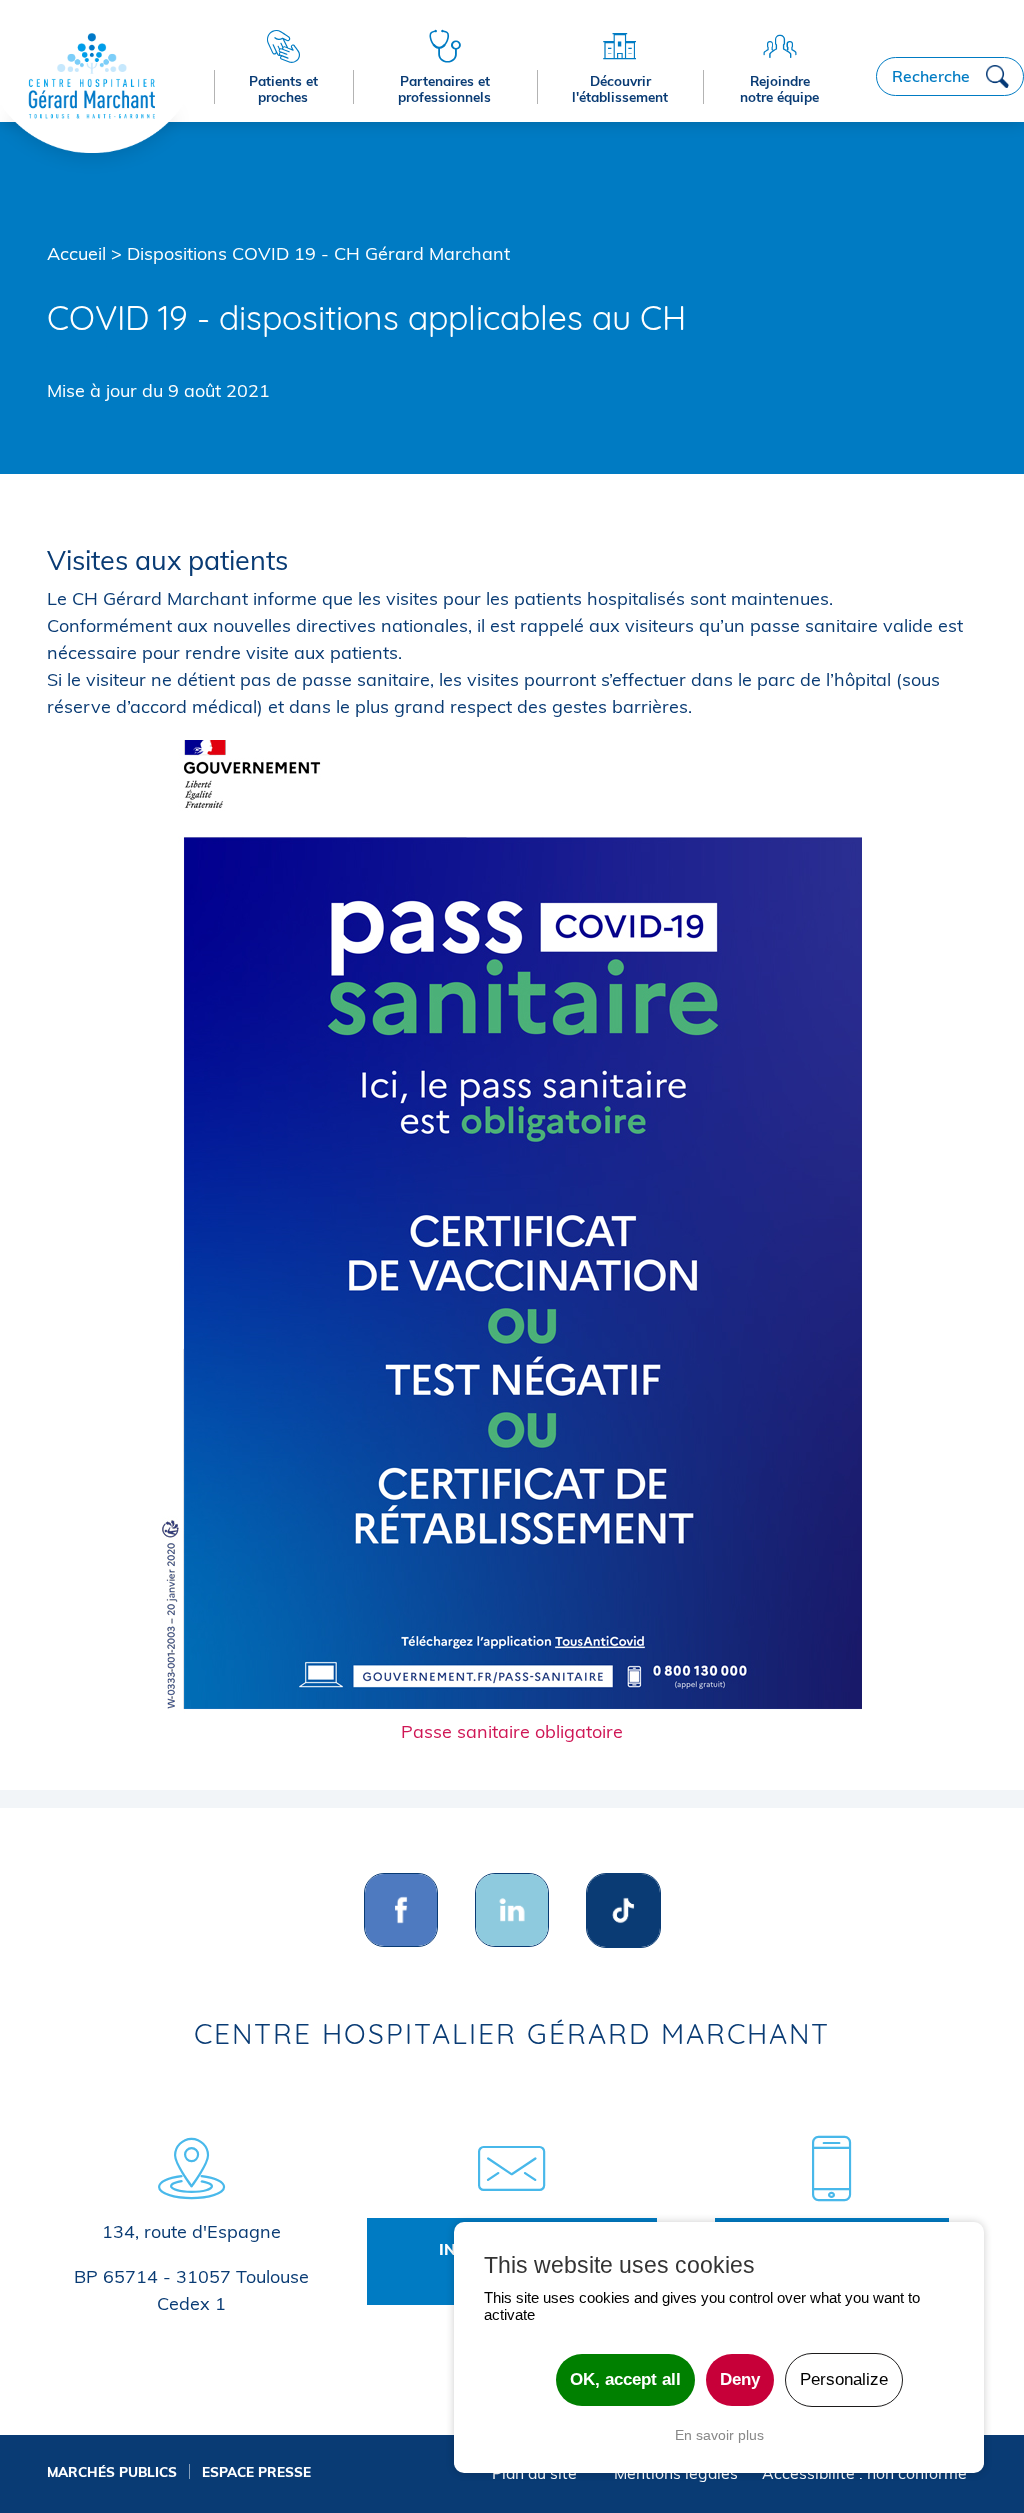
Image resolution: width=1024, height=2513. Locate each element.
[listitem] (401, 1910)
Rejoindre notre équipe (779, 88)
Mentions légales (676, 2473)
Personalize (844, 2379)
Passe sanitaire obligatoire (512, 1731)
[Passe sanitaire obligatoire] (512, 1224)
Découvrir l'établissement (620, 88)
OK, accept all (625, 2379)
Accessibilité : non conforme (864, 2473)
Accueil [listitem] (76, 253)
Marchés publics (112, 2471)
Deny (740, 2379)
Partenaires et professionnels (444, 88)
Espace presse (256, 2471)
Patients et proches (283, 88)
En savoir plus (719, 2435)
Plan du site (534, 2473)
